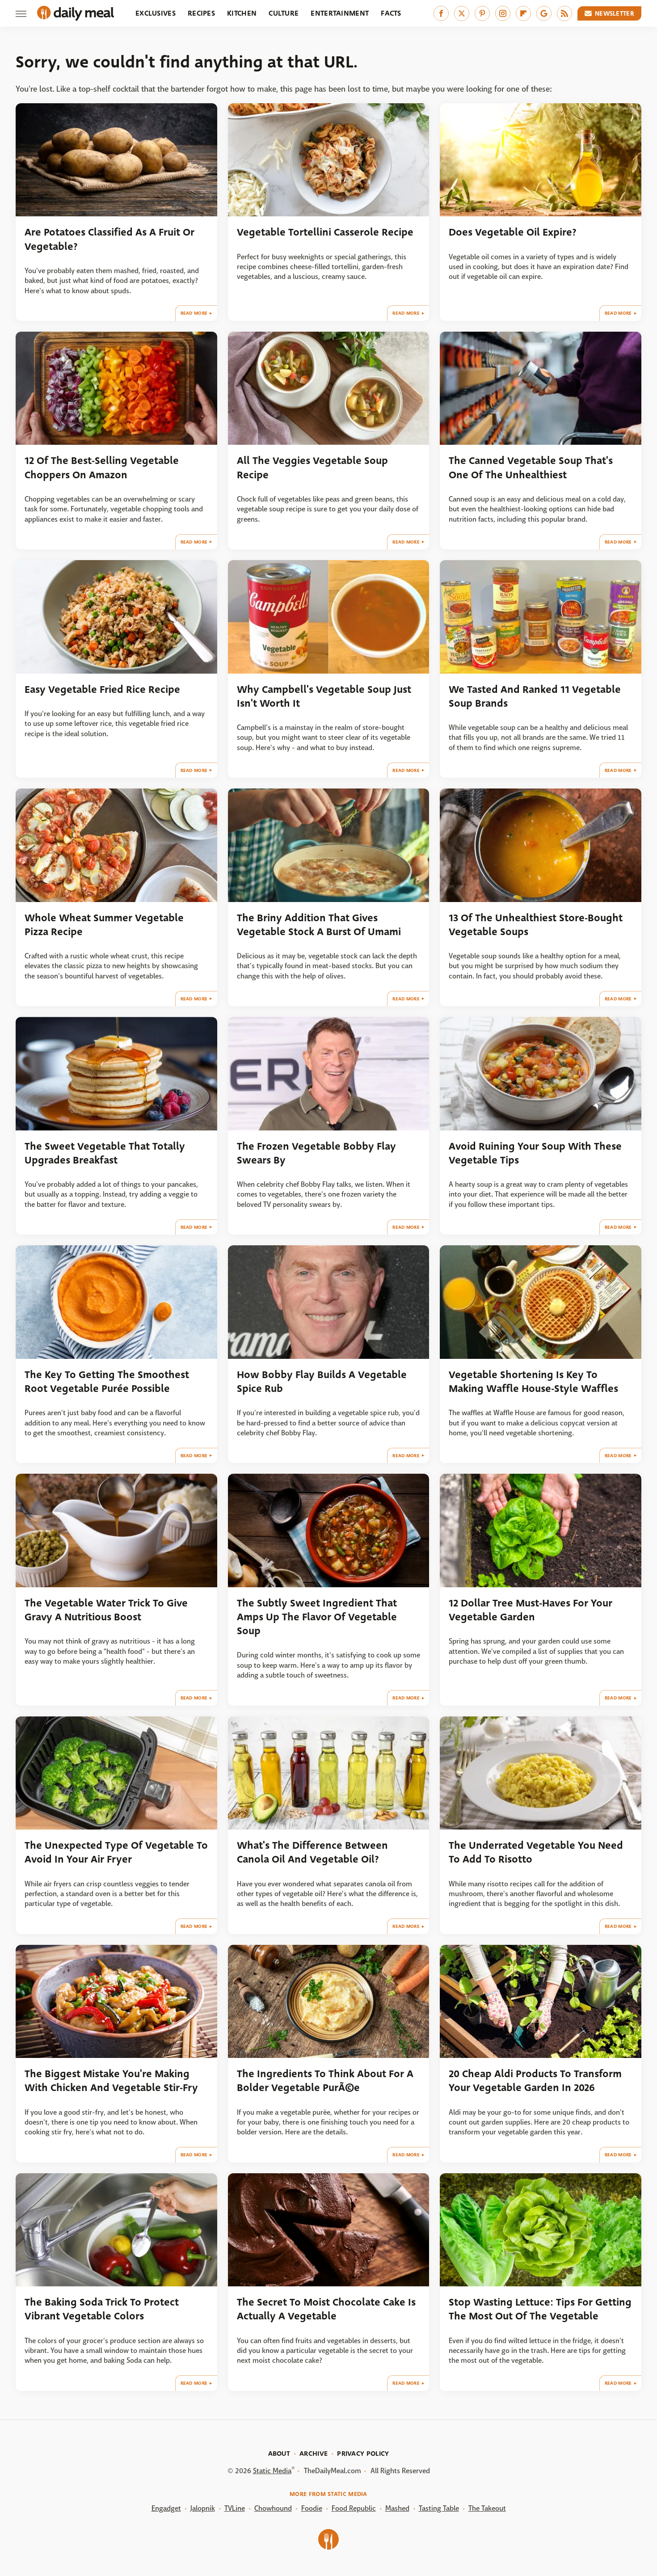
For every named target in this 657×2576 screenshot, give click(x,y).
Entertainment (340, 13)
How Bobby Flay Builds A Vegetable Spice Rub (322, 1382)
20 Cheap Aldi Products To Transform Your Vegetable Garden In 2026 (535, 2081)
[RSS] (564, 13)
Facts (391, 13)
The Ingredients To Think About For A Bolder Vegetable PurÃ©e (325, 2081)
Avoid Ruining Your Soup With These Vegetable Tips (535, 1153)
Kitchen (242, 13)
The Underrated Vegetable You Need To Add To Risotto (536, 1852)
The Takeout (487, 2508)
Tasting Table (439, 2508)
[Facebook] (441, 13)
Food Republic (354, 2508)
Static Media (272, 2471)
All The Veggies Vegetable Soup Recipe (312, 468)
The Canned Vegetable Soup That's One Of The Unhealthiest (531, 468)
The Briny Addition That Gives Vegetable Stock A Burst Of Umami (319, 925)
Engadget (166, 2508)
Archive (314, 2454)
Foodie (312, 2508)
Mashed (397, 2508)
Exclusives (156, 13)
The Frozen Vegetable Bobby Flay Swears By (316, 1153)
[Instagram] (503, 13)
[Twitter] (462, 13)
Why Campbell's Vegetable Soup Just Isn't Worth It (324, 696)
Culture (284, 13)
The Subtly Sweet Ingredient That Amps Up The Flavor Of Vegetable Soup (317, 1617)
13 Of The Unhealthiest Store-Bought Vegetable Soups (536, 925)
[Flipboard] (523, 13)
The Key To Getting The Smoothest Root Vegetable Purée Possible (107, 1382)
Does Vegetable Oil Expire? (513, 232)
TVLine (235, 2508)
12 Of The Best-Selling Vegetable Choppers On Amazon (102, 468)
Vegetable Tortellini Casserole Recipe (325, 232)
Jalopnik (203, 2508)
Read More (194, 313)
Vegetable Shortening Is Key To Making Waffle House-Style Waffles (533, 1382)
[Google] (544, 13)
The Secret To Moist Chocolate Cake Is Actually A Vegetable (326, 2309)
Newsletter (615, 13)
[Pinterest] (482, 13)
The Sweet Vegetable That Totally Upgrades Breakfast (105, 1153)
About (279, 2454)
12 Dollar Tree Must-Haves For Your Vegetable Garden (531, 1610)
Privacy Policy (363, 2454)
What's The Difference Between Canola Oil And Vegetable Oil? (312, 1852)
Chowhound (273, 2508)
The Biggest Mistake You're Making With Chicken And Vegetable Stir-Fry (111, 2081)
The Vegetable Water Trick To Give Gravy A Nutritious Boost (106, 1610)
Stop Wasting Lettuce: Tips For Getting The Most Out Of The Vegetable (540, 2309)
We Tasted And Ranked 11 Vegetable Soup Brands (535, 696)
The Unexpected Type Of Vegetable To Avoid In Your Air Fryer (116, 1852)
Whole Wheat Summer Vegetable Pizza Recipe (104, 925)
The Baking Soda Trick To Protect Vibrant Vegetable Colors (102, 2309)
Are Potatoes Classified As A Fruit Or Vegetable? (109, 239)
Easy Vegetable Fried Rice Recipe (102, 689)
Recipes (201, 13)
